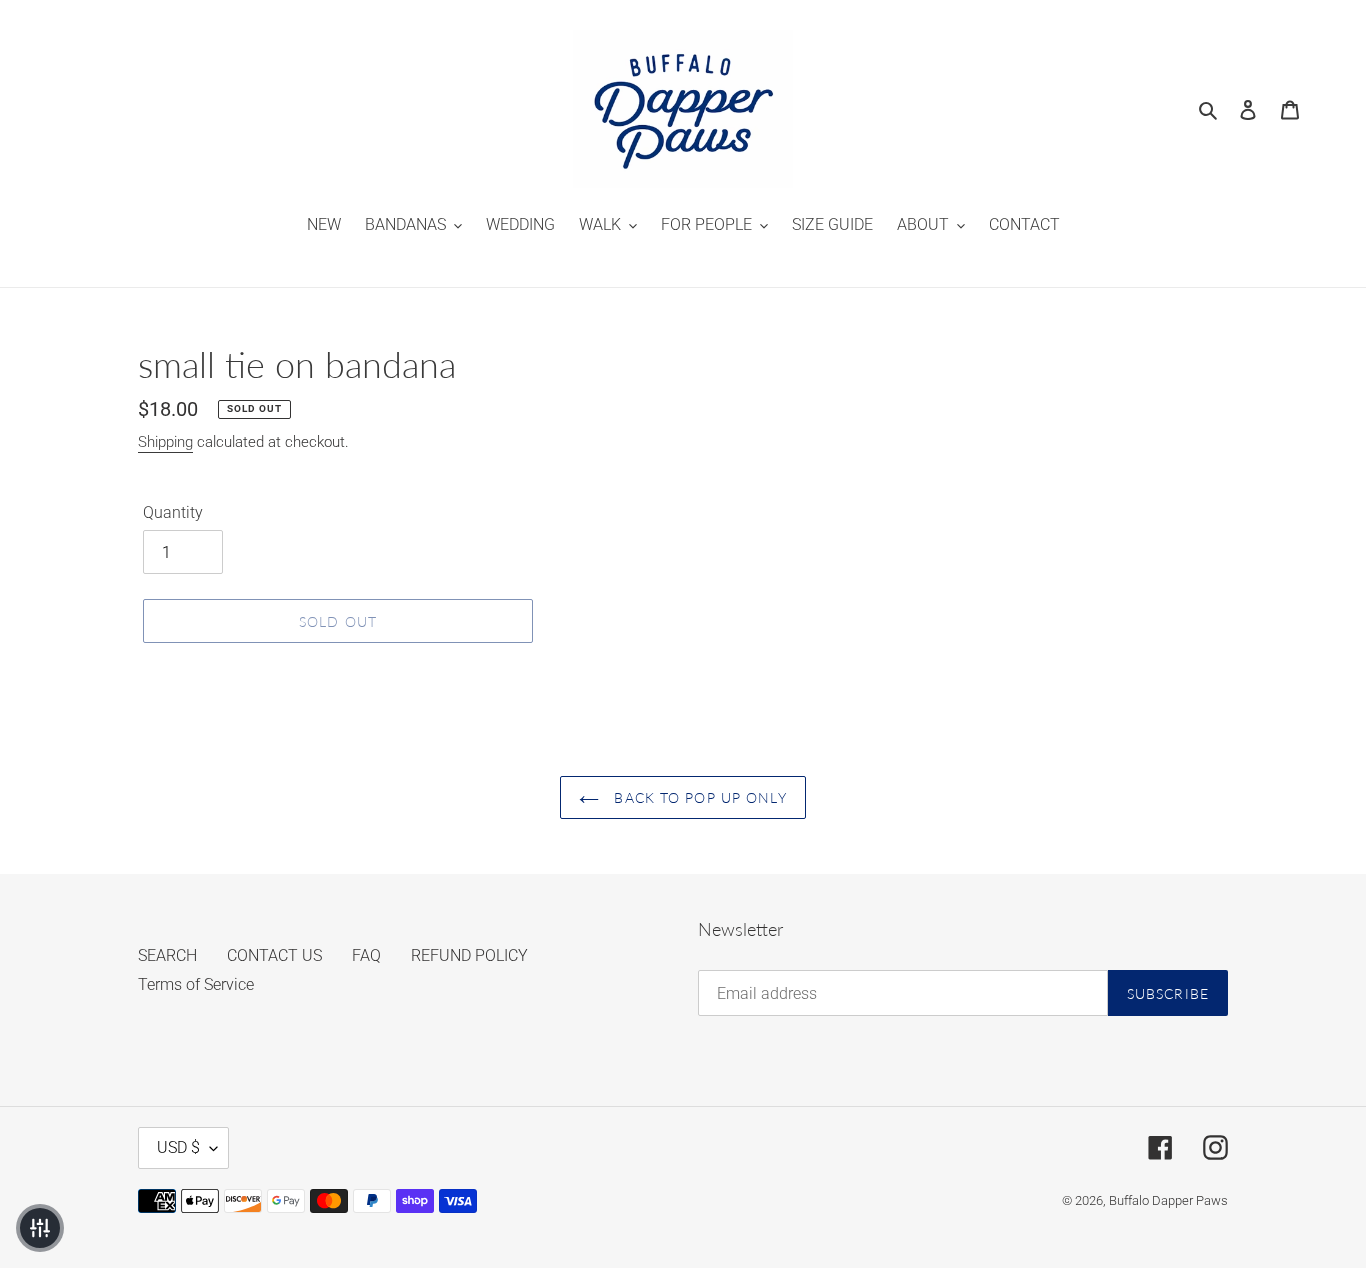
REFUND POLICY (469, 955)
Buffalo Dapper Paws (1168, 1200)
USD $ (178, 1147)
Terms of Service (196, 984)
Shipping (165, 442)
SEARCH (167, 955)
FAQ (366, 955)
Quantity (173, 512)
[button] (40, 1228)
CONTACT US (274, 955)
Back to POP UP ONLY (697, 797)
